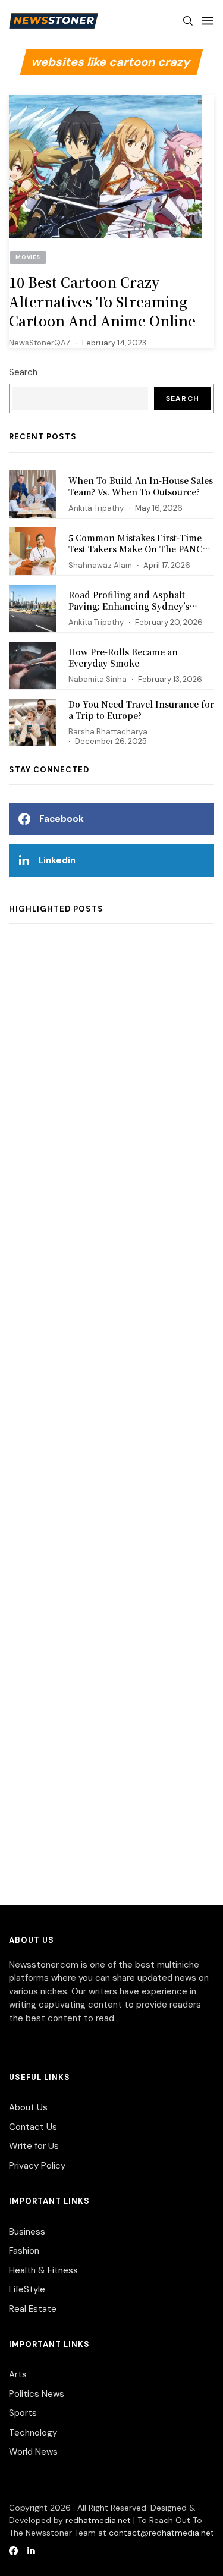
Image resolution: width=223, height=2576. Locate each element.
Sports (23, 2413)
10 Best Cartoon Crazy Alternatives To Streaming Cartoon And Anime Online (104, 301)
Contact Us (33, 2127)
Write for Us (34, 2146)
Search (23, 372)
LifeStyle (27, 2289)
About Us (28, 2107)
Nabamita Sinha (98, 679)
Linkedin (57, 860)
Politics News (37, 2394)
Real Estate (33, 2309)
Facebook (62, 819)
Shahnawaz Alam (100, 565)
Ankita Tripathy (96, 508)
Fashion (24, 2251)
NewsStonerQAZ (40, 343)
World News (33, 2452)
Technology (33, 2433)
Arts (18, 2374)
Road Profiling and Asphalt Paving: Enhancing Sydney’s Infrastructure (129, 606)
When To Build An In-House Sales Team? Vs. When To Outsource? (141, 486)
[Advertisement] (111, 1423)
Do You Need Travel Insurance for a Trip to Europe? (141, 710)
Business (27, 2232)
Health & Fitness (43, 2270)
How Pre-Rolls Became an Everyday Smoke (123, 658)
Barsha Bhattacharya (108, 732)
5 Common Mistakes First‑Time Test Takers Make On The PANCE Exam (138, 549)
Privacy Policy (37, 2166)
